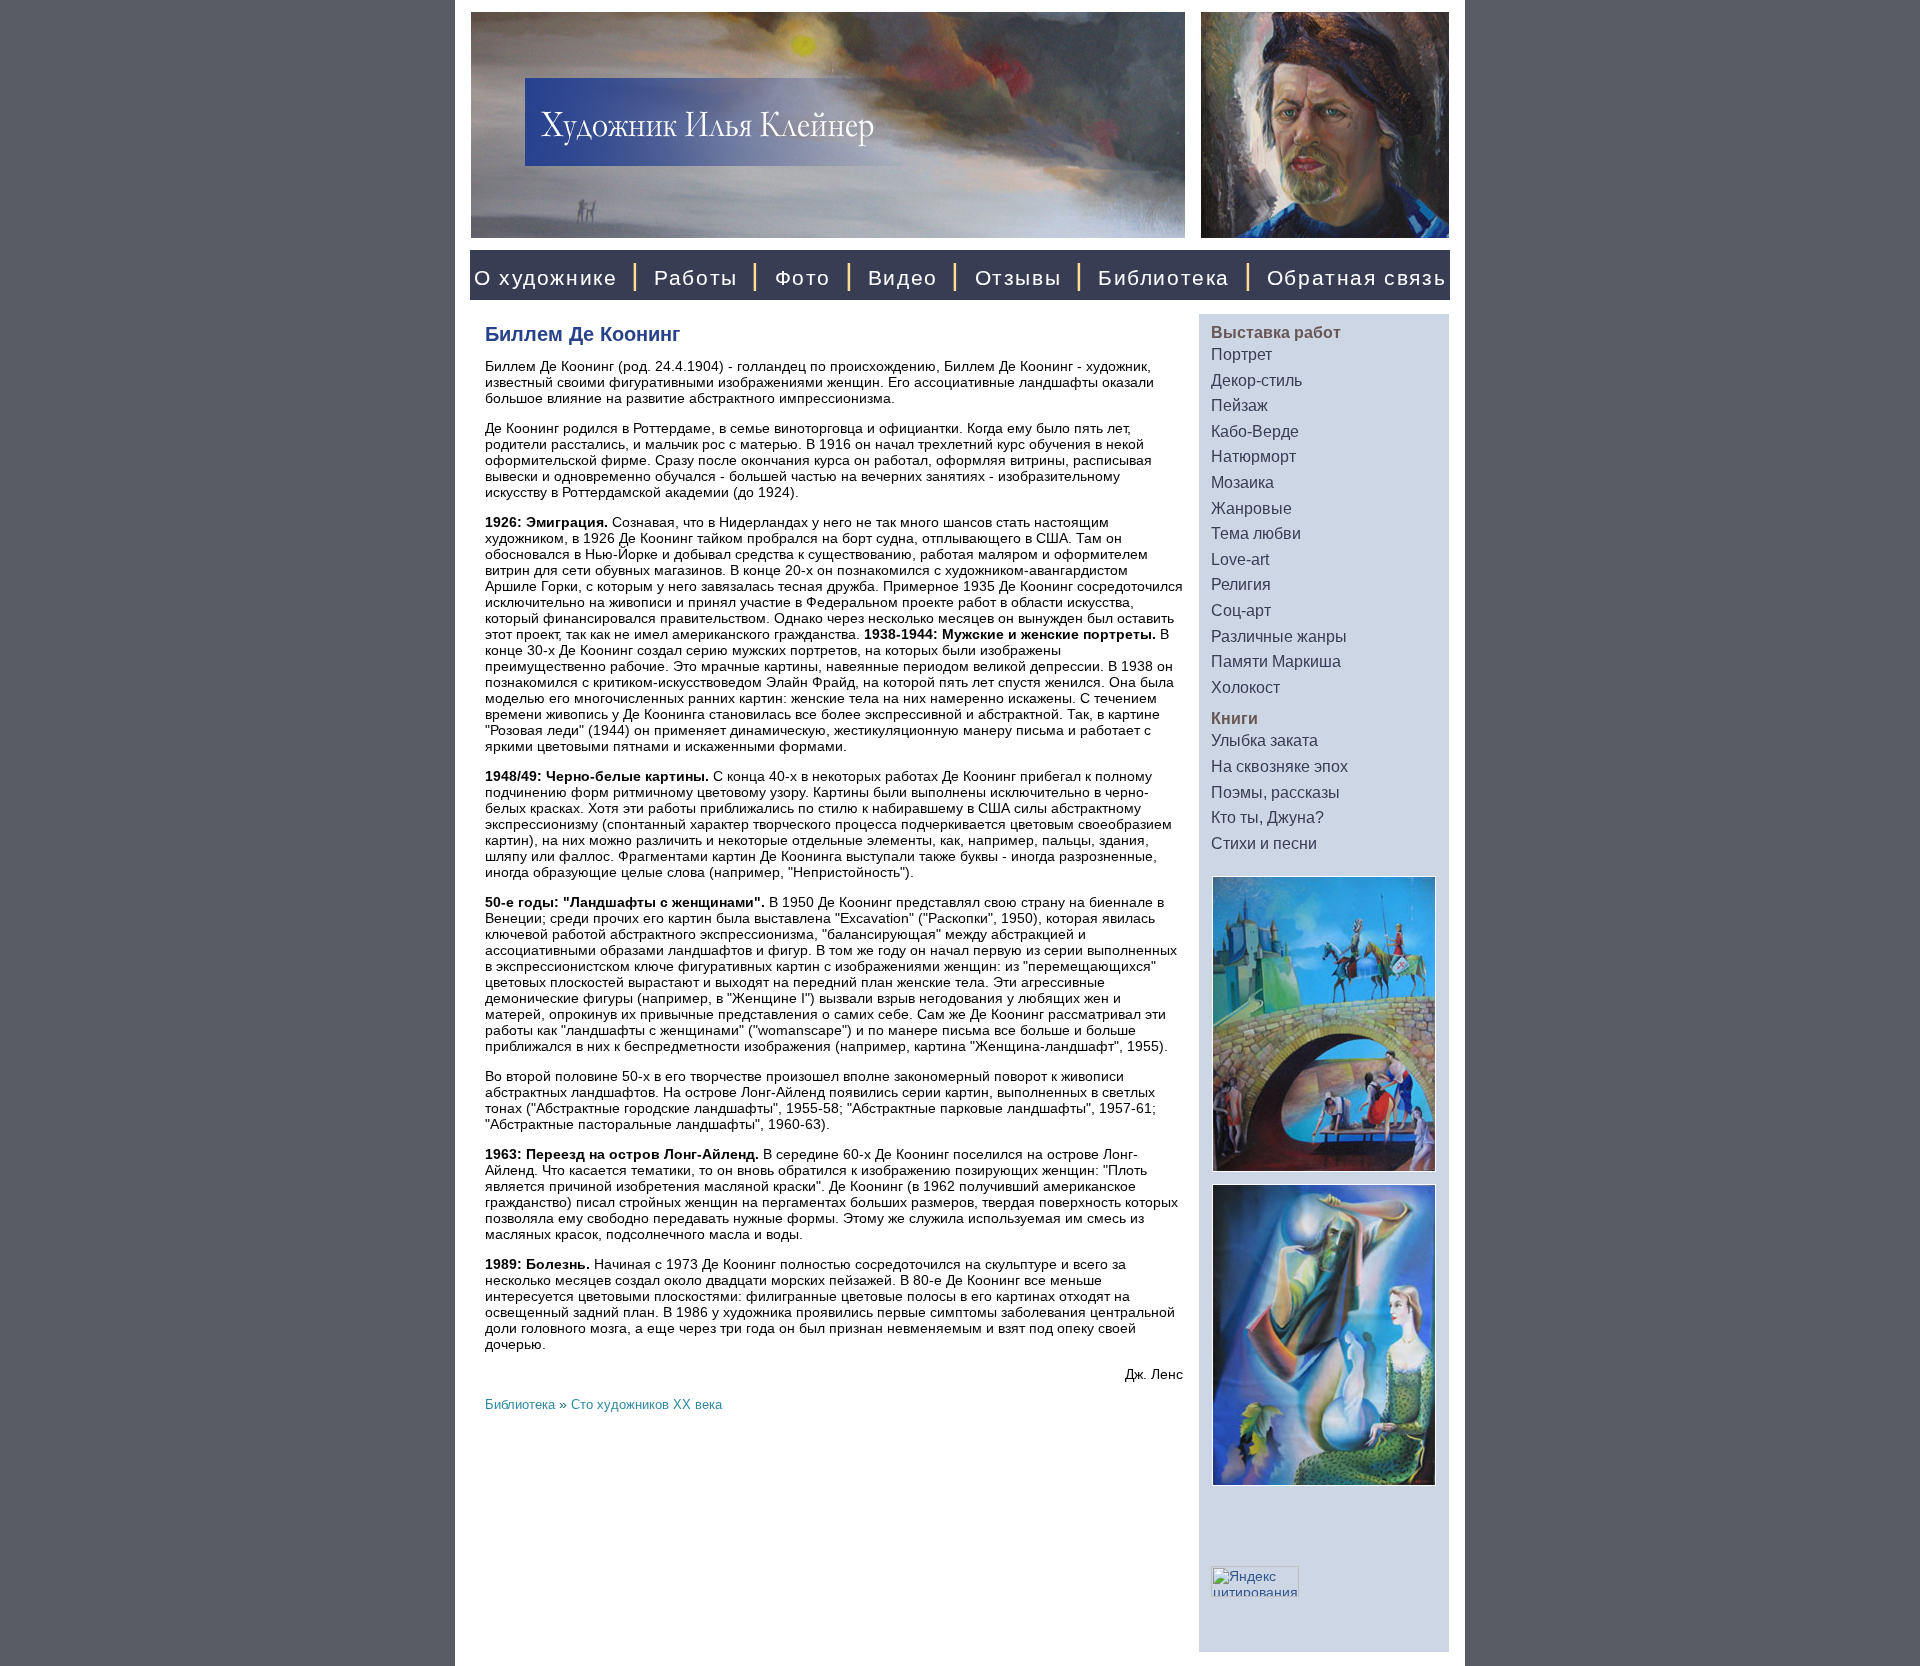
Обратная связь (1356, 277)
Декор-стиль (1256, 380)
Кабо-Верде (1255, 431)
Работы (696, 277)
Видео (903, 277)
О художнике (546, 277)
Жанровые (1251, 508)
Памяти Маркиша (1276, 661)
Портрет (1241, 354)
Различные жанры (1279, 636)
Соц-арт (1241, 610)
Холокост (1245, 687)
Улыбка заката (1264, 740)
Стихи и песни (1264, 843)
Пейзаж (1239, 405)
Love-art (1240, 559)
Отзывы (1018, 277)
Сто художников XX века (646, 1404)
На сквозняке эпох (1279, 766)
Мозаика (1242, 482)
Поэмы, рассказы (1275, 792)
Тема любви (1256, 533)
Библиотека (1164, 277)
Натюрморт (1253, 456)
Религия (1241, 584)
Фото (803, 277)
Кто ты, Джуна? (1267, 817)
